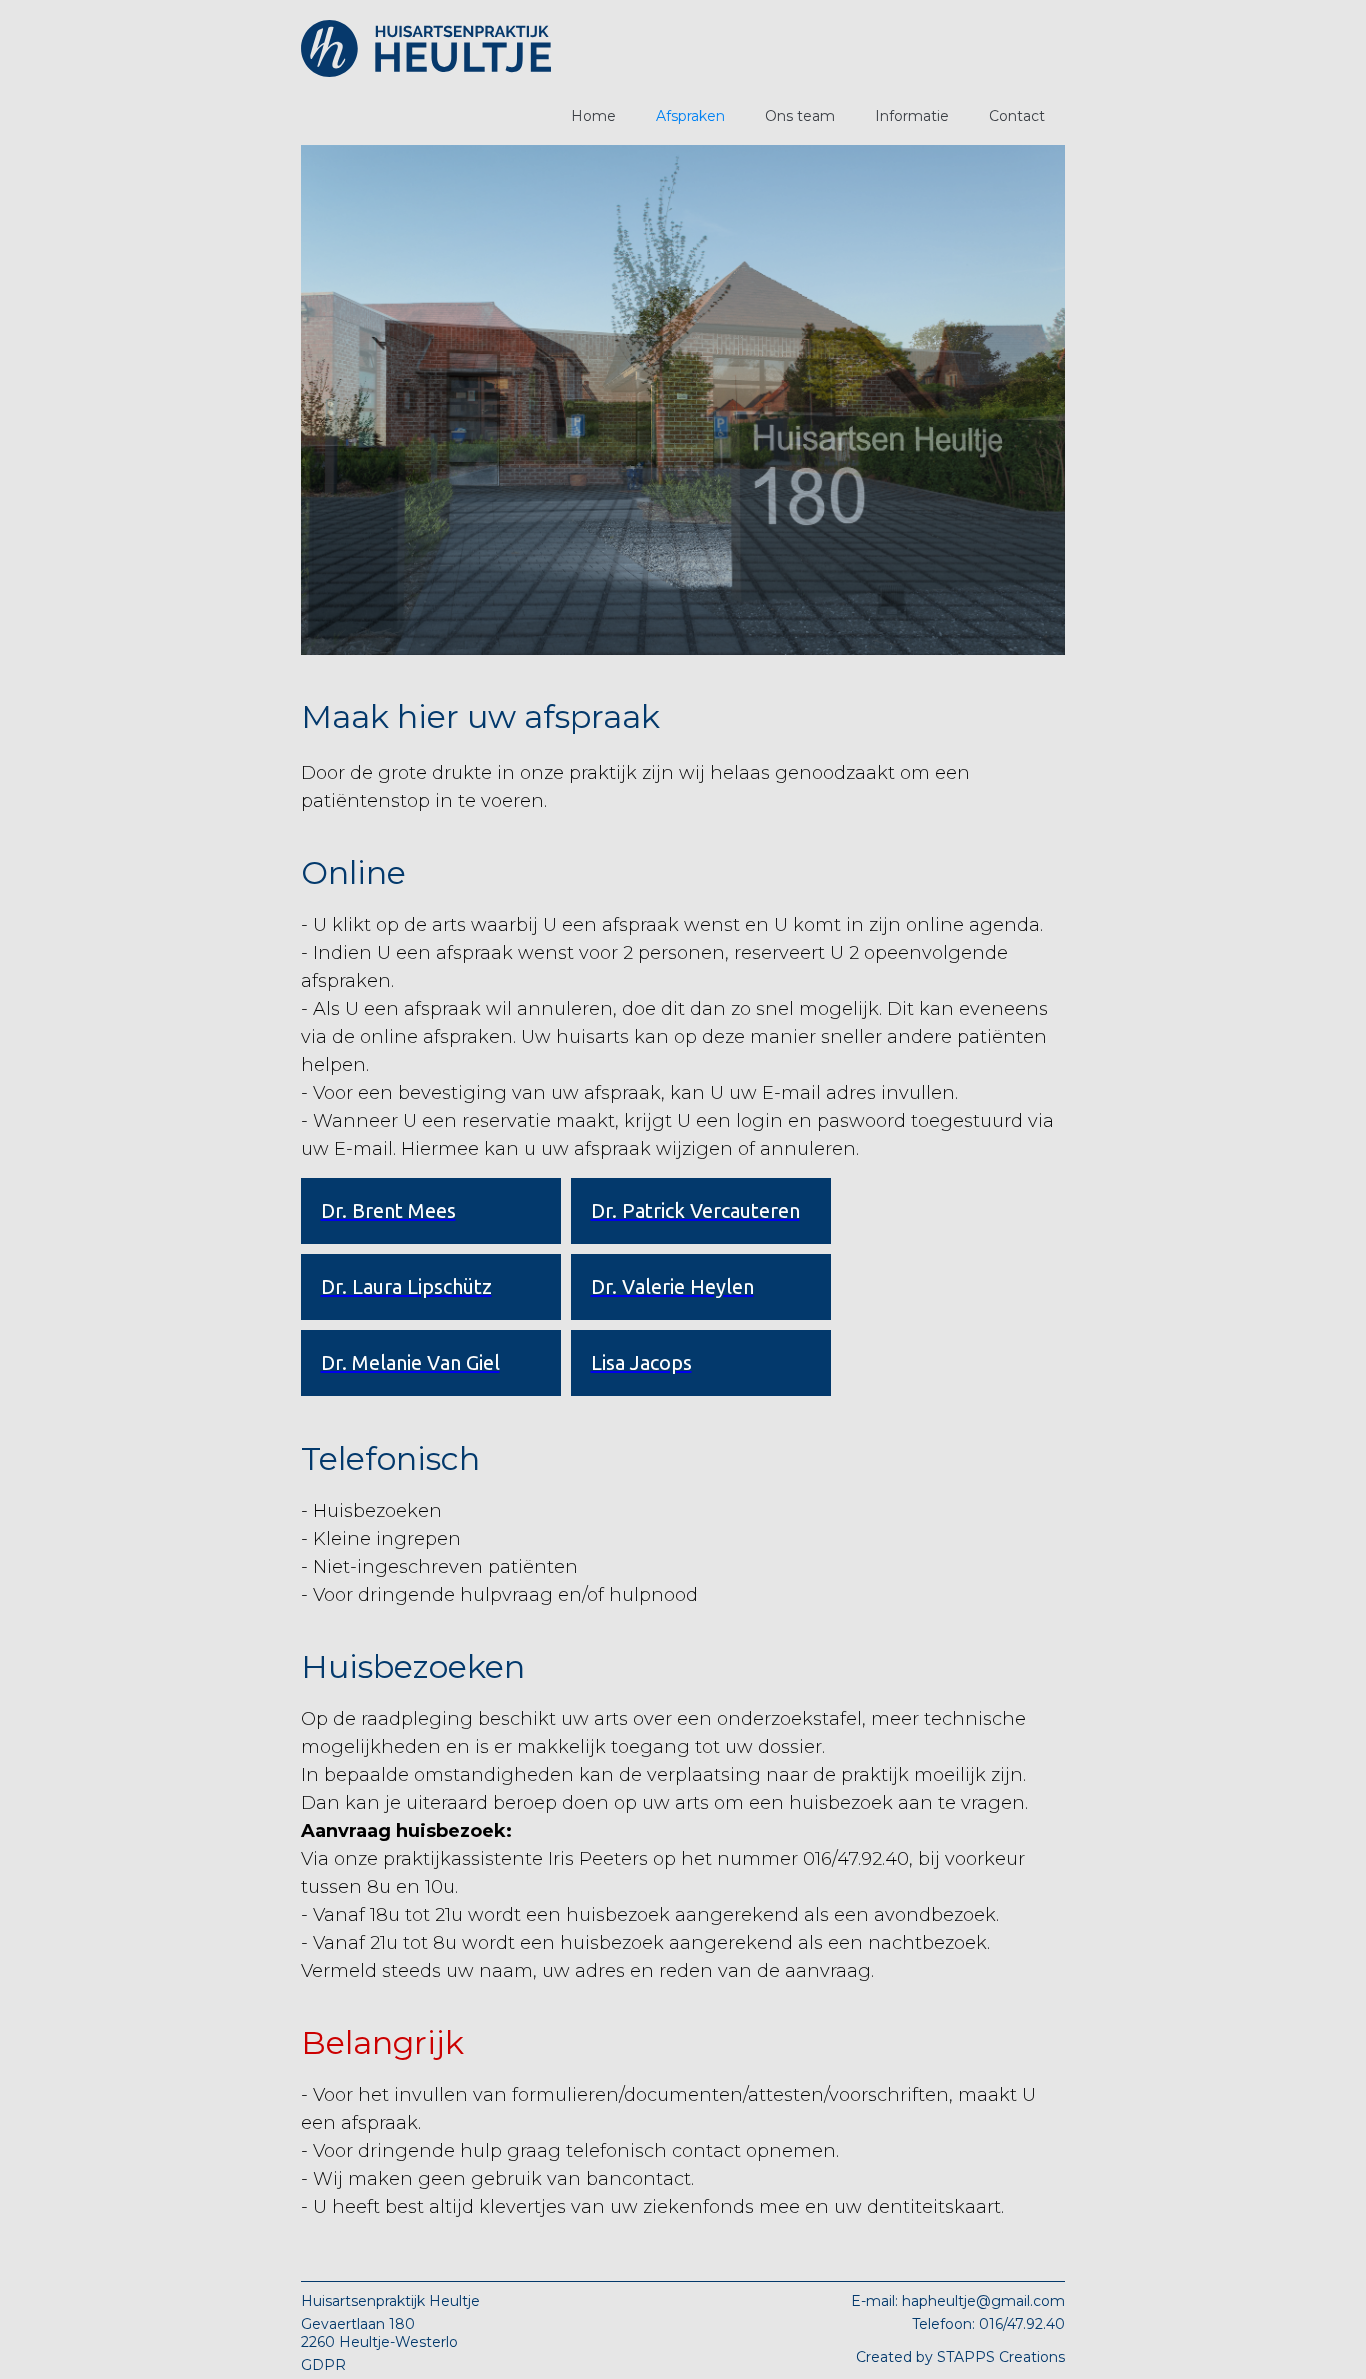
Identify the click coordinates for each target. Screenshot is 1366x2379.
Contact (1017, 116)
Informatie (912, 116)
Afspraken (690, 116)
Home (593, 116)
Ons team (800, 116)
